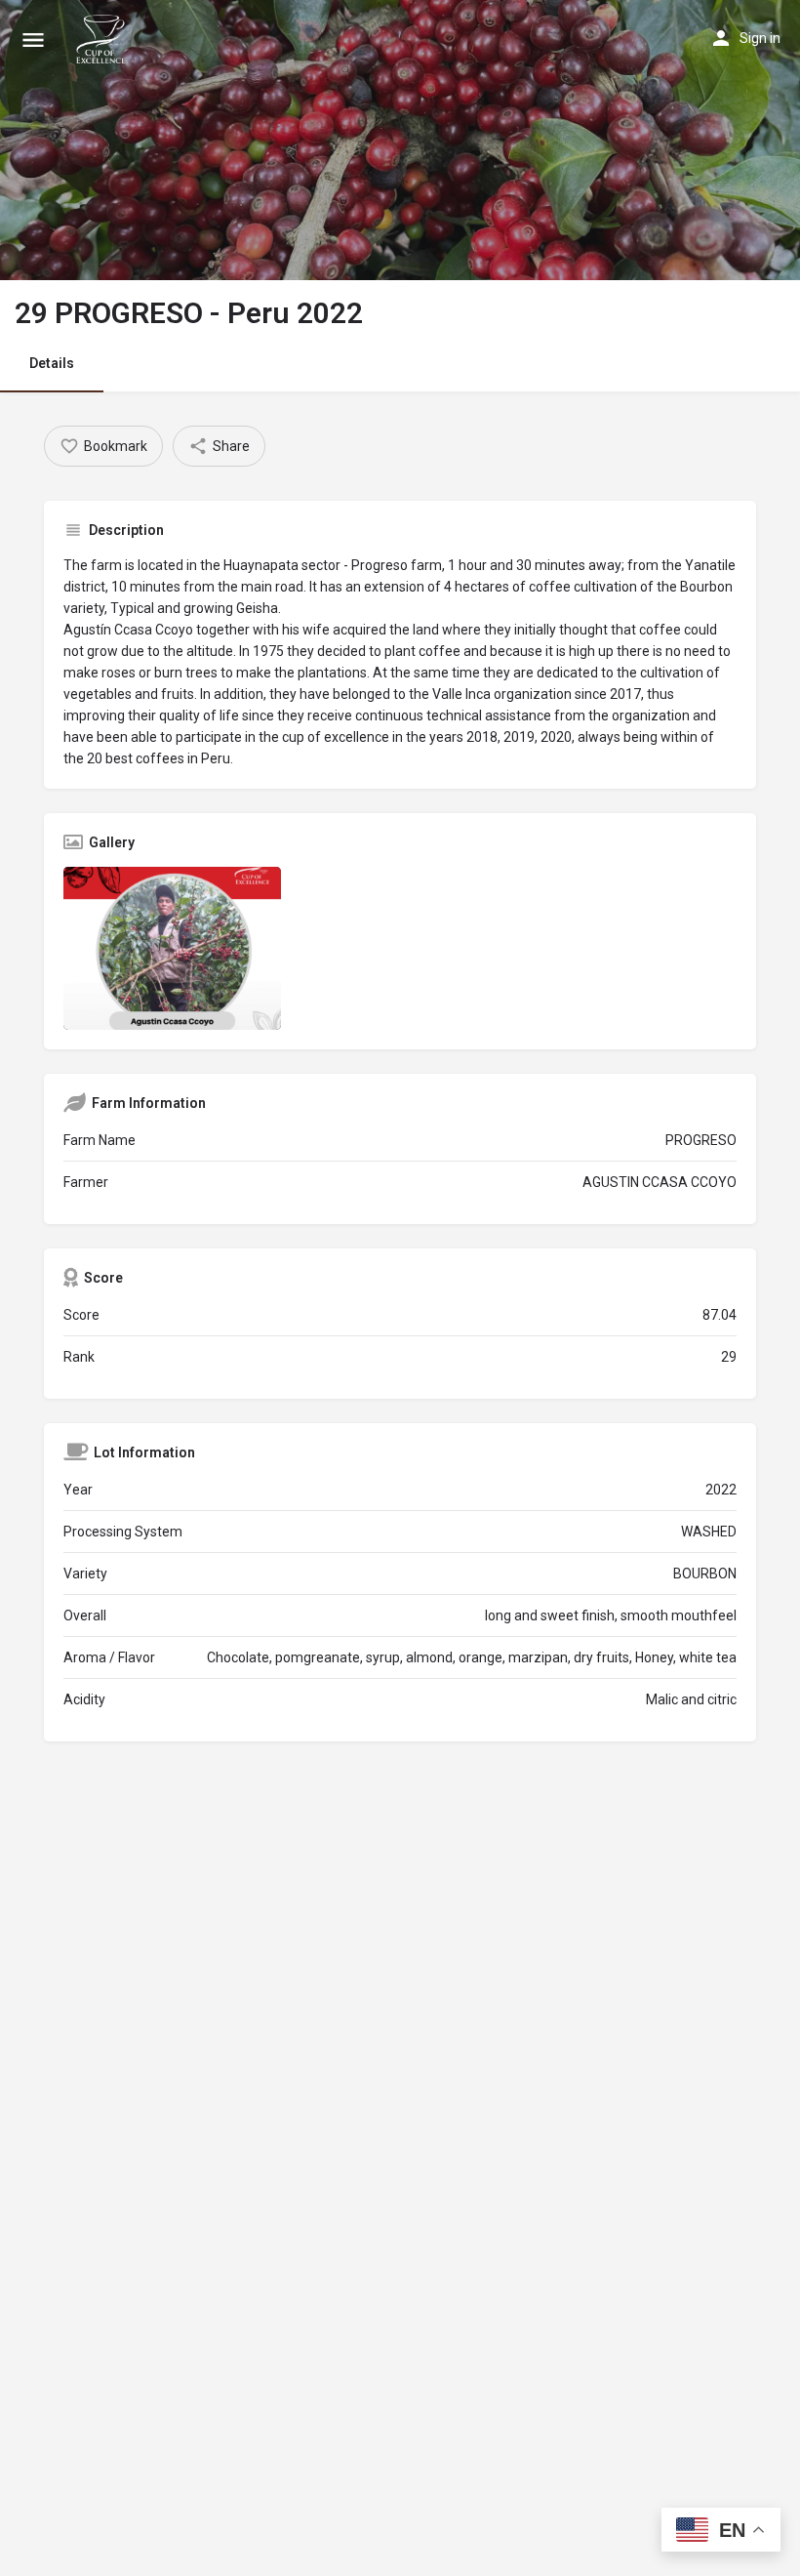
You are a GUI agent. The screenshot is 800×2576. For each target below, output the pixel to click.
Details (52, 363)
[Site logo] (103, 39)
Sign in (760, 38)
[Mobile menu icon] (33, 40)
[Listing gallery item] (172, 948)
